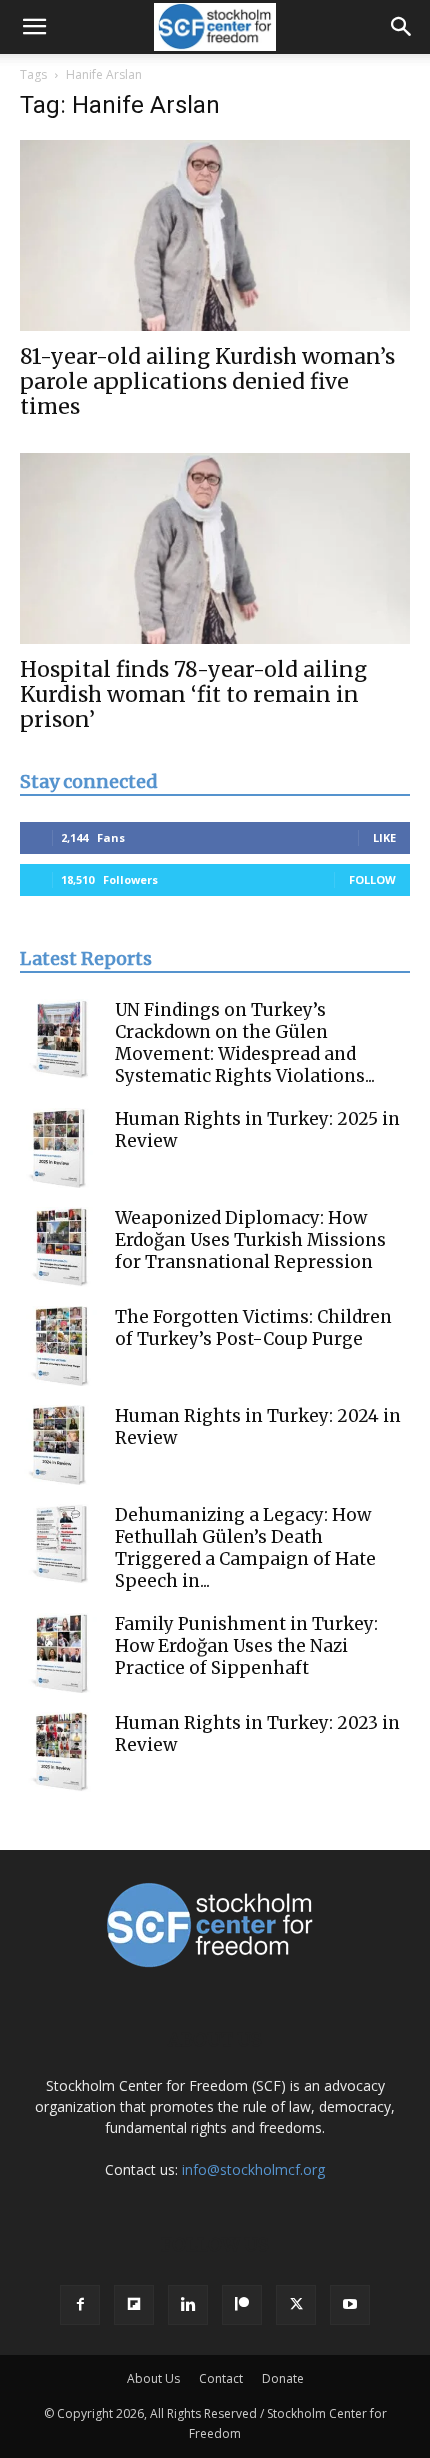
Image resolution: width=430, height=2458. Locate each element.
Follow (372, 879)
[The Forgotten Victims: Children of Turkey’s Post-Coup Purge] (60, 1346)
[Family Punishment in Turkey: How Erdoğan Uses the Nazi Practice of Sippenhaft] (60, 1653)
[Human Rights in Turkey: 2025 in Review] (60, 1148)
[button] (34, 27)
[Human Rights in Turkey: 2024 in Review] (60, 1445)
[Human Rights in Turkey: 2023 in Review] (60, 1752)
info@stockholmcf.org (253, 2169)
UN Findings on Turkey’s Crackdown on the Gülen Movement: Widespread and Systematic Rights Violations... (245, 1043)
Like (384, 837)
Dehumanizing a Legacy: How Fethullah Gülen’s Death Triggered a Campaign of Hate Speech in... (245, 1548)
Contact (221, 2378)
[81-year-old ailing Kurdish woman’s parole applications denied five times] (215, 235)
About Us (153, 2378)
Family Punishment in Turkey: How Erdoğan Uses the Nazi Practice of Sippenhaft (246, 1646)
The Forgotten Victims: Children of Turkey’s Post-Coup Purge (253, 1328)
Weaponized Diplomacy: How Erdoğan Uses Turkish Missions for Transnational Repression (250, 1240)
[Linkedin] (188, 2305)
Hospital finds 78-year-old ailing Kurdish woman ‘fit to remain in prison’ (193, 694)
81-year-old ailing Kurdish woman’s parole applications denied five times (207, 381)
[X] (296, 2305)
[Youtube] (350, 2305)
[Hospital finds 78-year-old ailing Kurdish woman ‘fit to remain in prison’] (215, 548)
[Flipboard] (134, 2305)
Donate (283, 2378)
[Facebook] (80, 2305)
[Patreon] (242, 2305)
